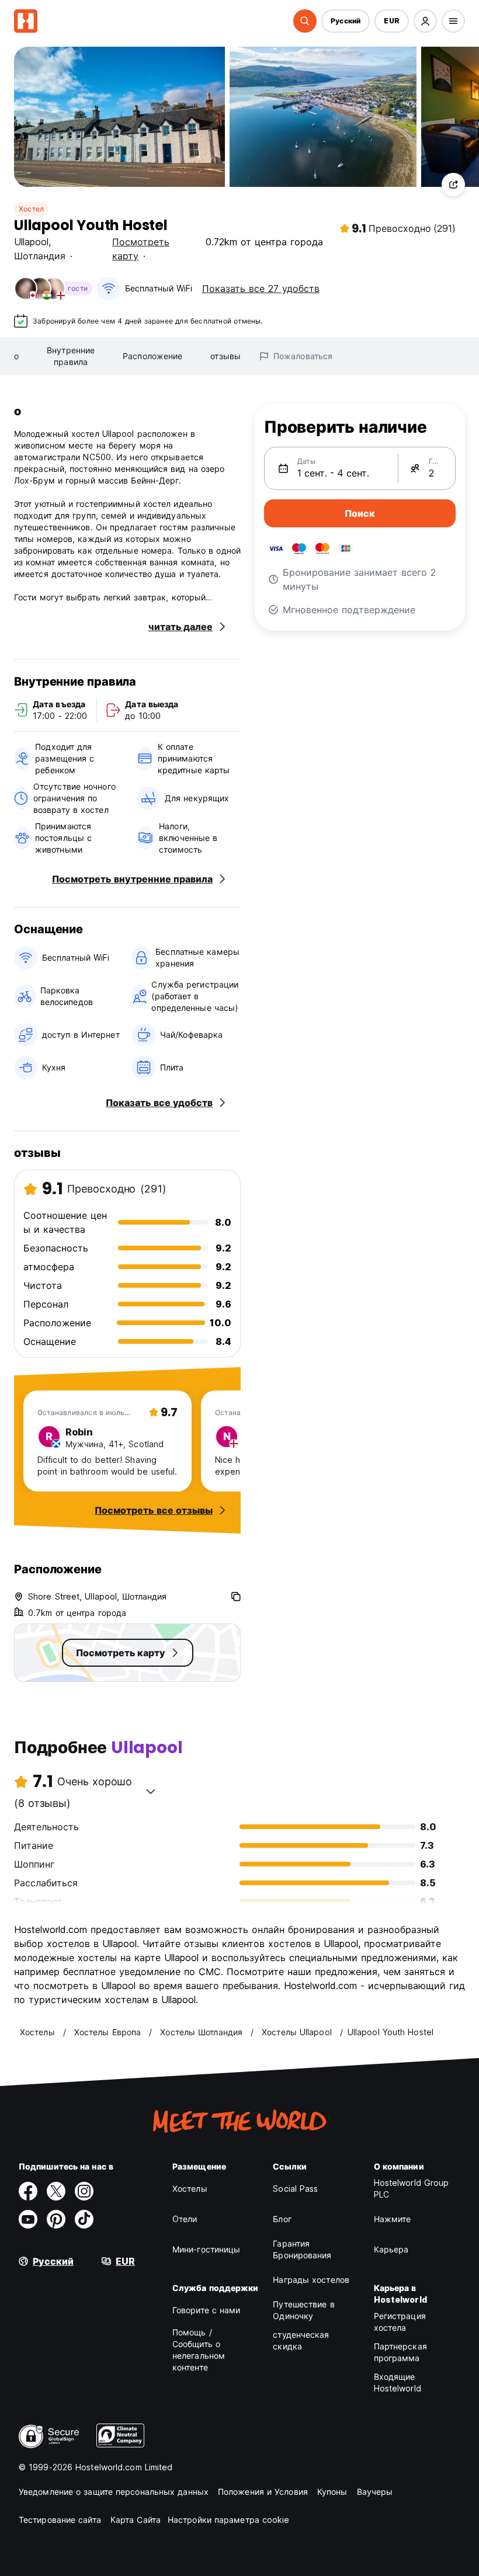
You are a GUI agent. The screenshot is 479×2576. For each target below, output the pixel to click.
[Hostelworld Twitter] (56, 2191)
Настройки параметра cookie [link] (229, 2520)
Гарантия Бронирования (302, 2249)
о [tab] (16, 356)
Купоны (332, 2492)
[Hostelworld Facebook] (28, 2191)
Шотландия (40, 256)
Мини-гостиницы (206, 2249)
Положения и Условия (263, 2492)
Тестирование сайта (60, 2520)
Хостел (31, 209)
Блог (282, 2219)
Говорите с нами (206, 2310)
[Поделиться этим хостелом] (453, 185)
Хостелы (190, 2189)
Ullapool (31, 242)
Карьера (391, 2249)
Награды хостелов (311, 2280)
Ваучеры (375, 2492)
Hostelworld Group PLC (412, 2189)
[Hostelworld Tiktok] (84, 2219)
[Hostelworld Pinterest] (56, 2219)
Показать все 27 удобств (261, 288)
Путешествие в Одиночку (303, 2310)
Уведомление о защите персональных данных (114, 2492)
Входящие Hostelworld (398, 2382)
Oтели (185, 2219)
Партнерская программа (400, 2352)
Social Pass (295, 2189)
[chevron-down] (151, 1791)
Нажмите (393, 2219)
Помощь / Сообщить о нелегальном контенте (199, 2350)
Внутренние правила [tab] (71, 356)
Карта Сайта (136, 2520)
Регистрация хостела (400, 2322)
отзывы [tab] (225, 356)
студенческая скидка (301, 2340)
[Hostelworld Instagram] (84, 2191)
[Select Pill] (305, 21)
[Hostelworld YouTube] (28, 2219)
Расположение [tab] (152, 356)
